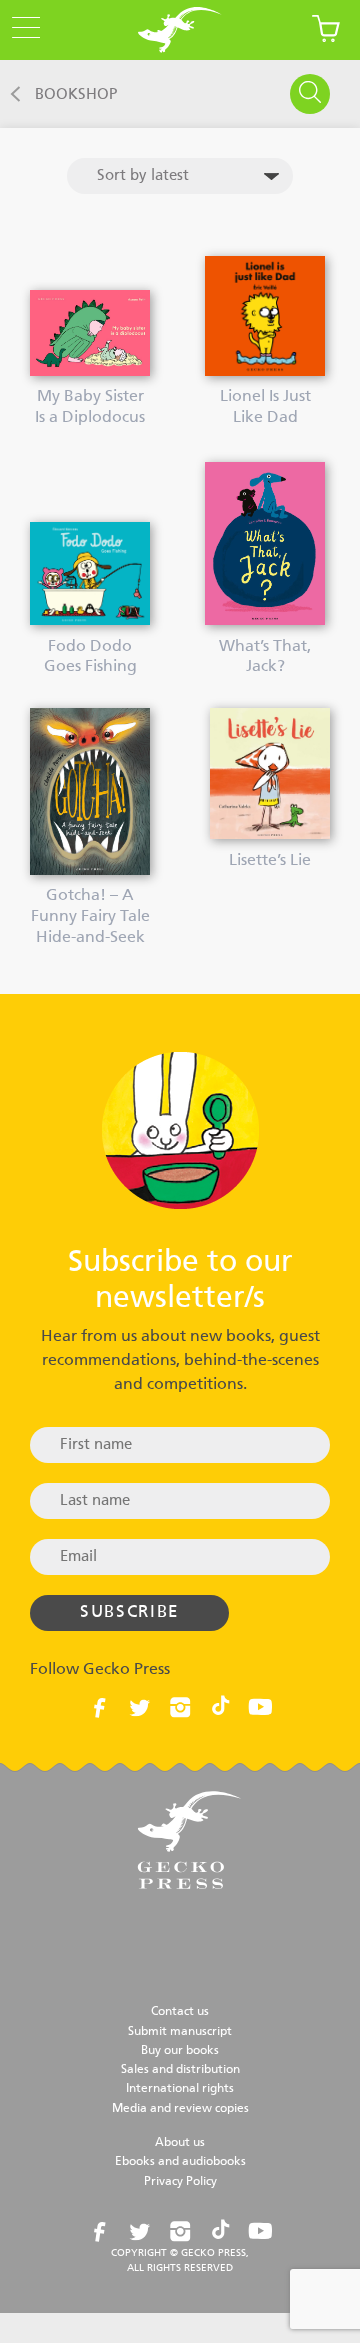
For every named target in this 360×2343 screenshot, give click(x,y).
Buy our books (180, 2051)
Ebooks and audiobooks (180, 2162)
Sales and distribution (180, 2070)
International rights (180, 2089)
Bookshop (76, 94)
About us (180, 2143)
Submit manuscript (180, 2032)
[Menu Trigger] (20, 29)
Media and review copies (180, 2109)
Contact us (180, 2012)
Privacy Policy (180, 2182)
